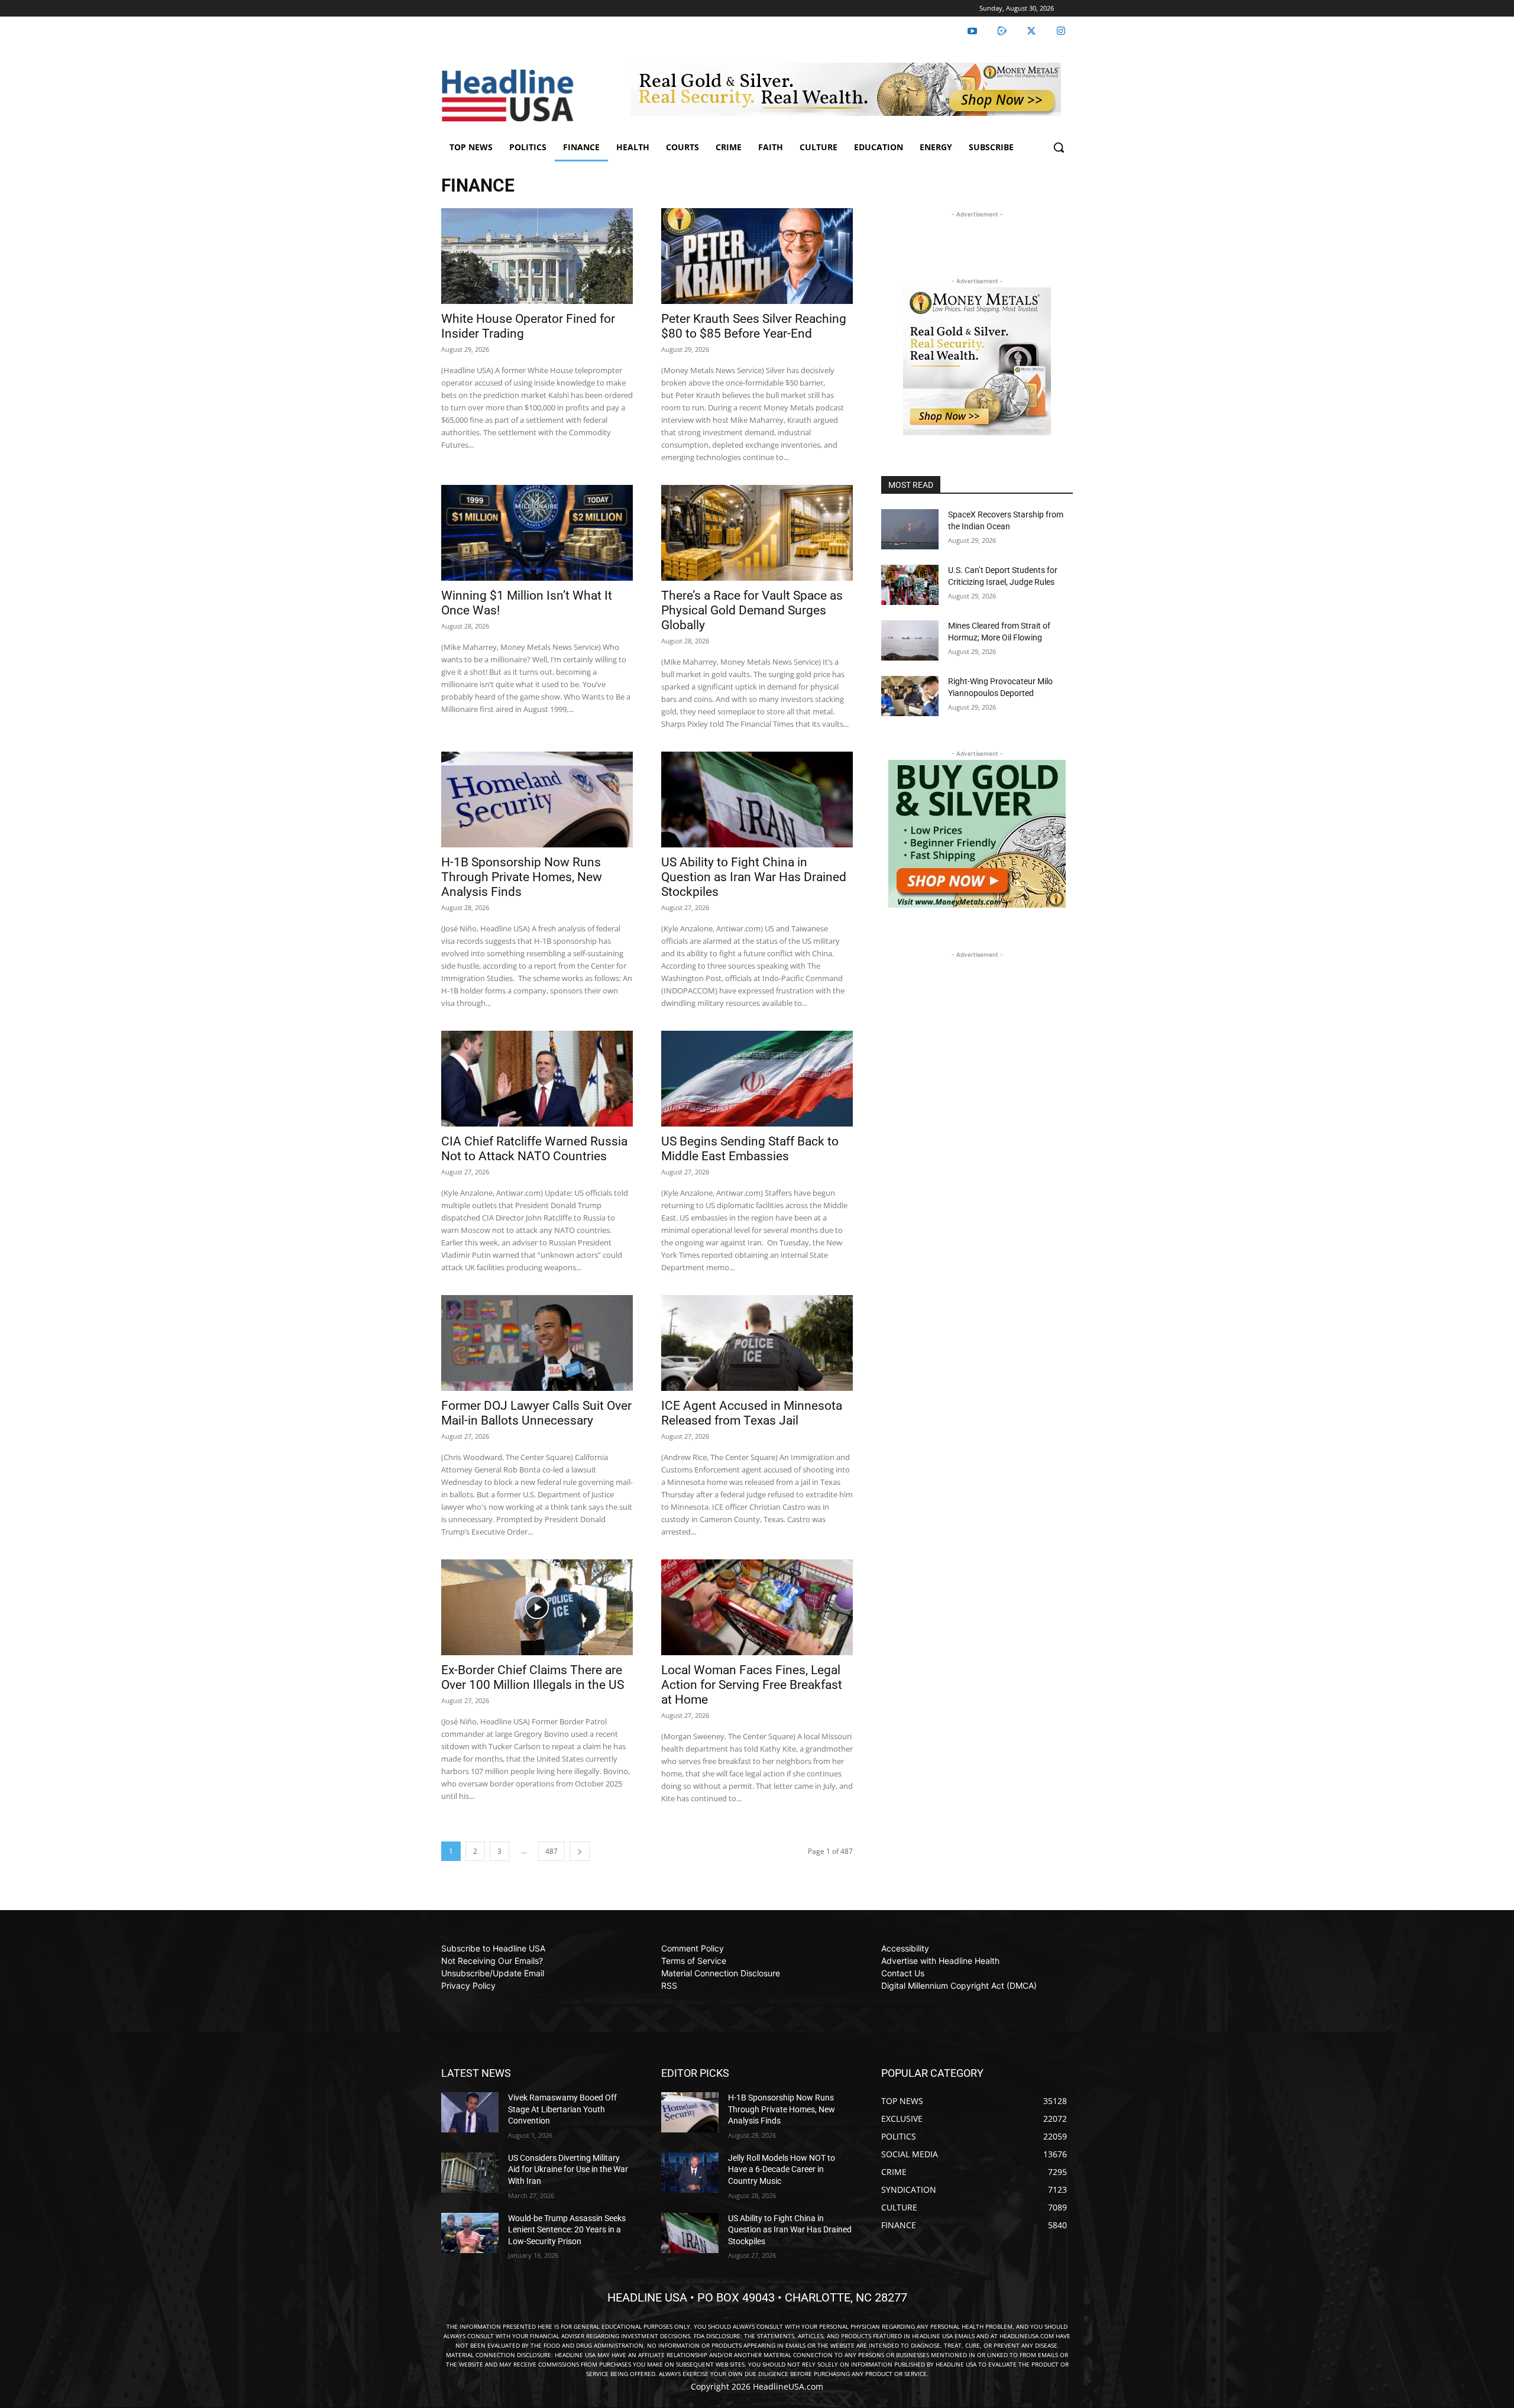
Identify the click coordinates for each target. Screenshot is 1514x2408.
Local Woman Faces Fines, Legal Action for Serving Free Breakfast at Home (752, 1685)
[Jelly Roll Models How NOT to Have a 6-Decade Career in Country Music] (690, 2173)
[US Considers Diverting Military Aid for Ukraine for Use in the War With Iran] (470, 2173)
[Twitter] (1031, 31)
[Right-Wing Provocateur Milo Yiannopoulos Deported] (910, 696)
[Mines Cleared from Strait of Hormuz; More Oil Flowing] (910, 640)
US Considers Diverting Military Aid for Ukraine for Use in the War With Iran (568, 2169)
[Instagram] (1061, 31)
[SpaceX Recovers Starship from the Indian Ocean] (910, 529)
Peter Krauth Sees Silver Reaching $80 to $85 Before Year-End (754, 326)
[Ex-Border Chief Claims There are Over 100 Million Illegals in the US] (537, 1607)
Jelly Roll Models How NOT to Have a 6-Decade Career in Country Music (782, 2169)
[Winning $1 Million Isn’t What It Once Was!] (537, 533)
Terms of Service (694, 1961)
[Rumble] (1002, 31)
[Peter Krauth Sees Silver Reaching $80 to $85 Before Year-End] (757, 256)
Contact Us (903, 1973)
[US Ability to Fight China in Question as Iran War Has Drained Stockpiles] (757, 800)
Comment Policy (693, 1948)
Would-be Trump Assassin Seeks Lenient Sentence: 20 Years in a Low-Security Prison (567, 2230)
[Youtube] (972, 31)
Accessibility (905, 1948)
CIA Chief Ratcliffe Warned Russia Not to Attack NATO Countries (534, 1149)
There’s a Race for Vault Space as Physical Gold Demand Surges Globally (752, 610)
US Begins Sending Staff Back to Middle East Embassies (750, 1149)
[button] (1059, 147)
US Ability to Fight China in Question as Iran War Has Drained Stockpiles (754, 877)
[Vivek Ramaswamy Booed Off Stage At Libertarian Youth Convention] (470, 2112)
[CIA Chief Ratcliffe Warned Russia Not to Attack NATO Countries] (537, 1079)
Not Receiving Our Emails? (492, 1961)
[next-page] (580, 1851)
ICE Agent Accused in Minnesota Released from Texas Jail (752, 1413)
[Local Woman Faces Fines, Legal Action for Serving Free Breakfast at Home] (757, 1607)
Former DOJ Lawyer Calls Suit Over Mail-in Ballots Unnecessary (536, 1413)
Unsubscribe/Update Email (493, 1973)
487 (551, 1851)
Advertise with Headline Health (940, 1961)
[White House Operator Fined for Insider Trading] (537, 256)
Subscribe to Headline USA (493, 1948)
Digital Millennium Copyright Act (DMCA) (959, 1985)
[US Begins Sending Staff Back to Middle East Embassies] (757, 1079)
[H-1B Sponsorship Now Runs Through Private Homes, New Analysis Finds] (537, 800)
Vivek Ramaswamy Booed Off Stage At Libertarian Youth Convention (562, 2109)
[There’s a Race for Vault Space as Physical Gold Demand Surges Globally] (757, 533)
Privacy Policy (468, 1985)
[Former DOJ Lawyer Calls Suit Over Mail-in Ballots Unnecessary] (537, 1343)
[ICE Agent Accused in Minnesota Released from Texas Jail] (757, 1343)
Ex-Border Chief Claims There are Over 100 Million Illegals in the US (533, 1677)
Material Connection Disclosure (721, 1973)
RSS (669, 1985)
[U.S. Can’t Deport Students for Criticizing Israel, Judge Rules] (910, 585)
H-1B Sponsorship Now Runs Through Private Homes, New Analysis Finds (522, 877)
